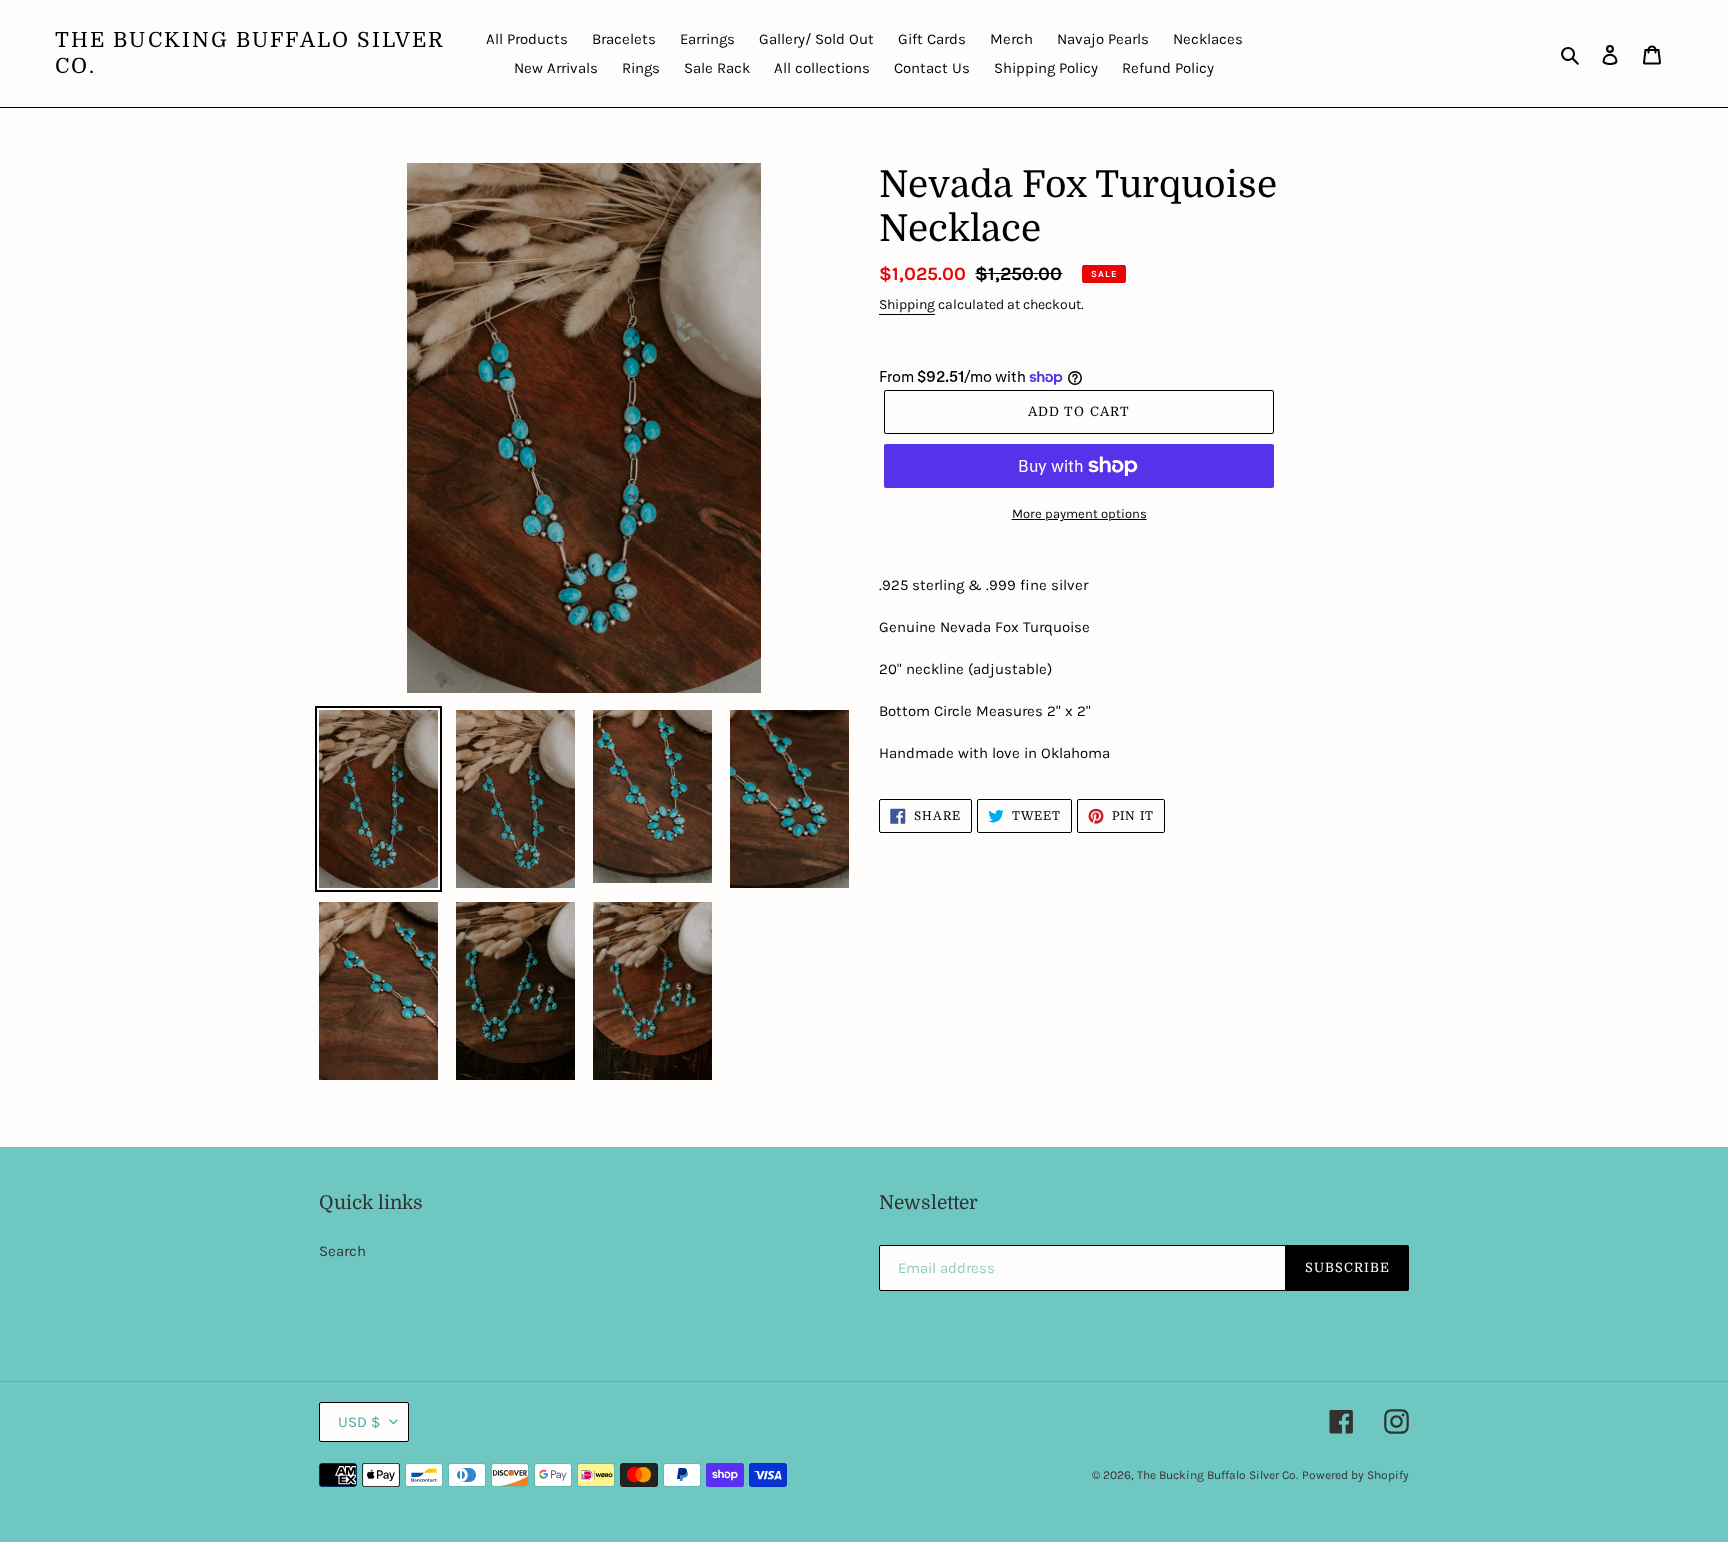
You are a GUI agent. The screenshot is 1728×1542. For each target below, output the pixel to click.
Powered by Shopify (1355, 1475)
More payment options (1079, 513)
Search (342, 1251)
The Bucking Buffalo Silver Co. (250, 52)
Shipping (907, 304)
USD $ (359, 1422)
